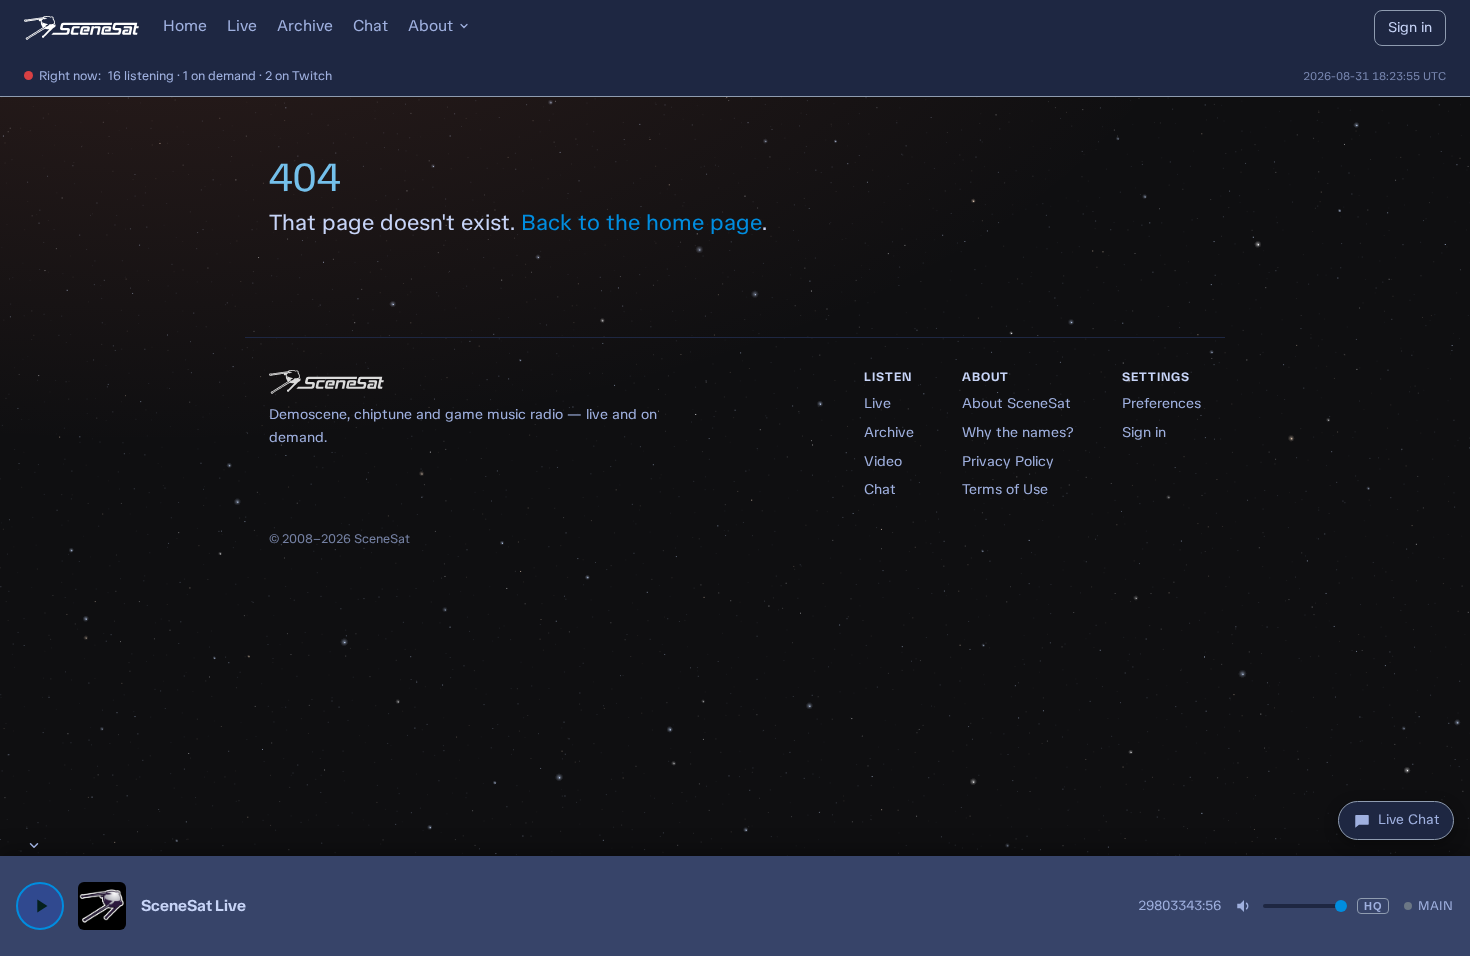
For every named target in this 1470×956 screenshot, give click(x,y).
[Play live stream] (40, 906)
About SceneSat (1016, 403)
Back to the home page (641, 222)
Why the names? (1018, 432)
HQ (1373, 906)
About (430, 25)
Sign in (1410, 27)
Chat (370, 25)
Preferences (1161, 403)
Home (185, 25)
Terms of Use (1005, 489)
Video (883, 461)
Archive (305, 25)
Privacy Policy (1008, 461)
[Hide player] (34, 845)
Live (242, 25)
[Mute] (1244, 906)
